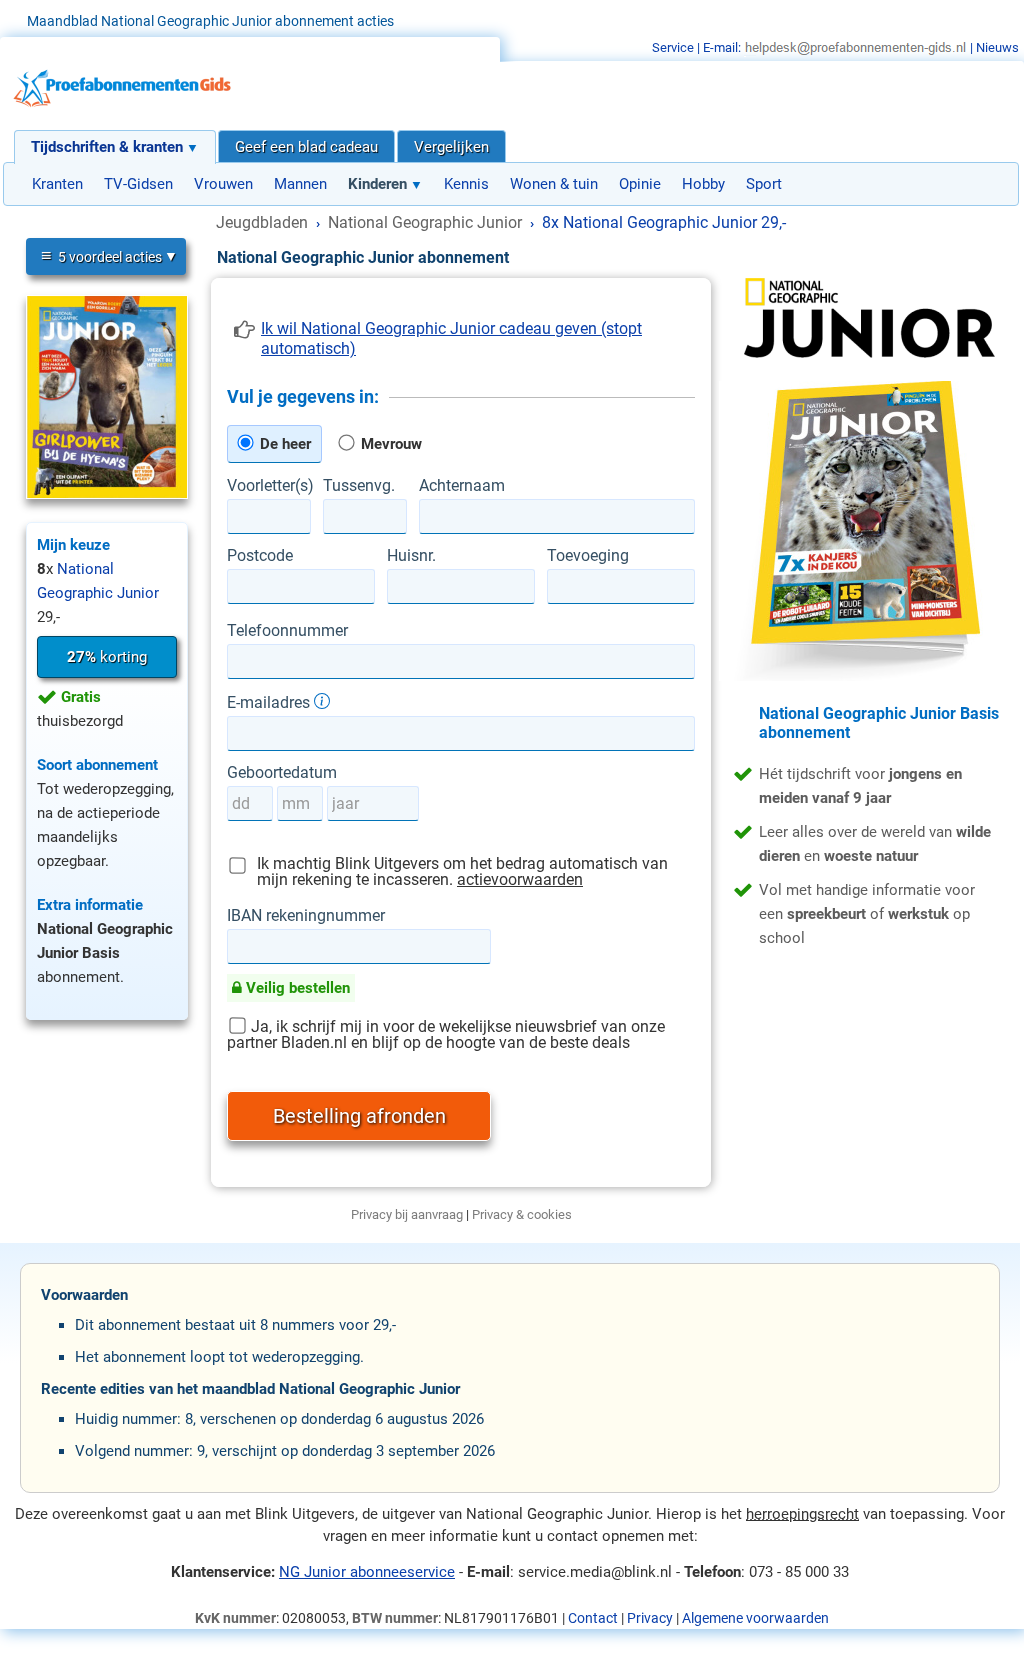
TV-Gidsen (138, 184)
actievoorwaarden (520, 879)
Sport (764, 184)
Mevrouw (389, 444)
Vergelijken (451, 147)
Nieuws (997, 47)
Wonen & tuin (554, 184)
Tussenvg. (359, 486)
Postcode (260, 556)
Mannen (300, 184)
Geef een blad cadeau (306, 147)
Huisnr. (411, 556)
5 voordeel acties (101, 255)
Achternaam (462, 486)
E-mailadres (270, 702)
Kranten (57, 184)
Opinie (640, 184)
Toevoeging (588, 556)
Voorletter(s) (269, 486)
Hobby (703, 184)
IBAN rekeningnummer (306, 916)
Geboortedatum (282, 773)
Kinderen (377, 184)
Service (673, 47)
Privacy (650, 1618)
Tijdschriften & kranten (107, 147)
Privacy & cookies (522, 1214)
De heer (283, 444)
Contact (593, 1618)
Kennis (466, 184)
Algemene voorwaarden (755, 1618)
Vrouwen (223, 184)
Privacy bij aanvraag (407, 1214)
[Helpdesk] (855, 47)
